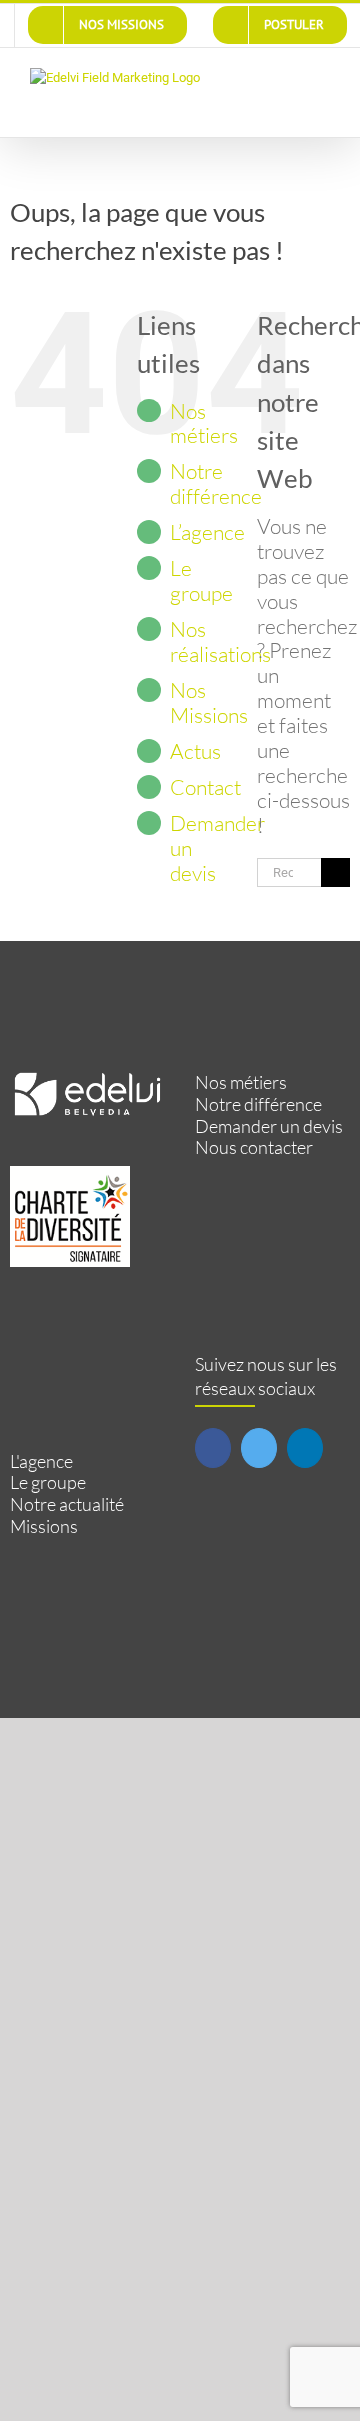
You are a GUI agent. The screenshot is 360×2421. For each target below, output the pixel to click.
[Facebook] (213, 1448)
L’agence (207, 532)
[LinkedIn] (305, 1448)
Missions (44, 1526)
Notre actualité (67, 1504)
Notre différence (216, 483)
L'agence (41, 1461)
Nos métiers (204, 423)
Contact (205, 787)
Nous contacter (254, 1147)
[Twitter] (259, 1448)
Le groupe (201, 580)
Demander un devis (269, 1126)
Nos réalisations (220, 641)
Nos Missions (209, 702)
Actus (195, 751)
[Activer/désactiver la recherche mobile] (286, 78)
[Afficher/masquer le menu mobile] (322, 78)
